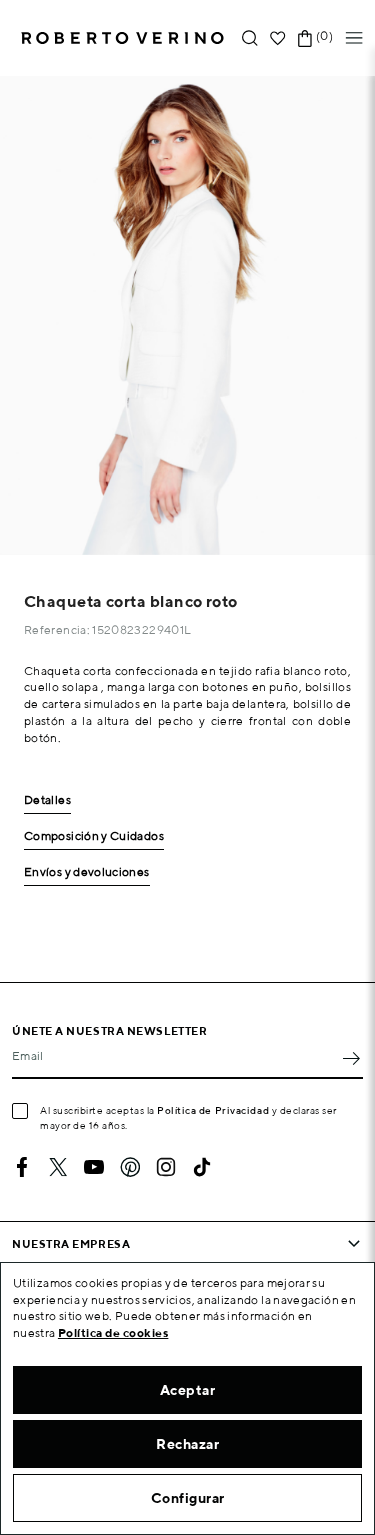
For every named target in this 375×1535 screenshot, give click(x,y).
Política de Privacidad (213, 1110)
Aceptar (188, 1390)
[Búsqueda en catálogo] (250, 38)
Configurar (188, 1498)
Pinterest (130, 1167)
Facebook (22, 1167)
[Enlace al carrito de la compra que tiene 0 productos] (305, 38)
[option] (187, 315)
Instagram (166, 1167)
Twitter (58, 1167)
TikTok (202, 1167)
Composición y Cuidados (94, 836)
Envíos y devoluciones (87, 872)
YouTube (94, 1167)
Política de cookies (113, 1332)
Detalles (47, 800)
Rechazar (187, 1444)
